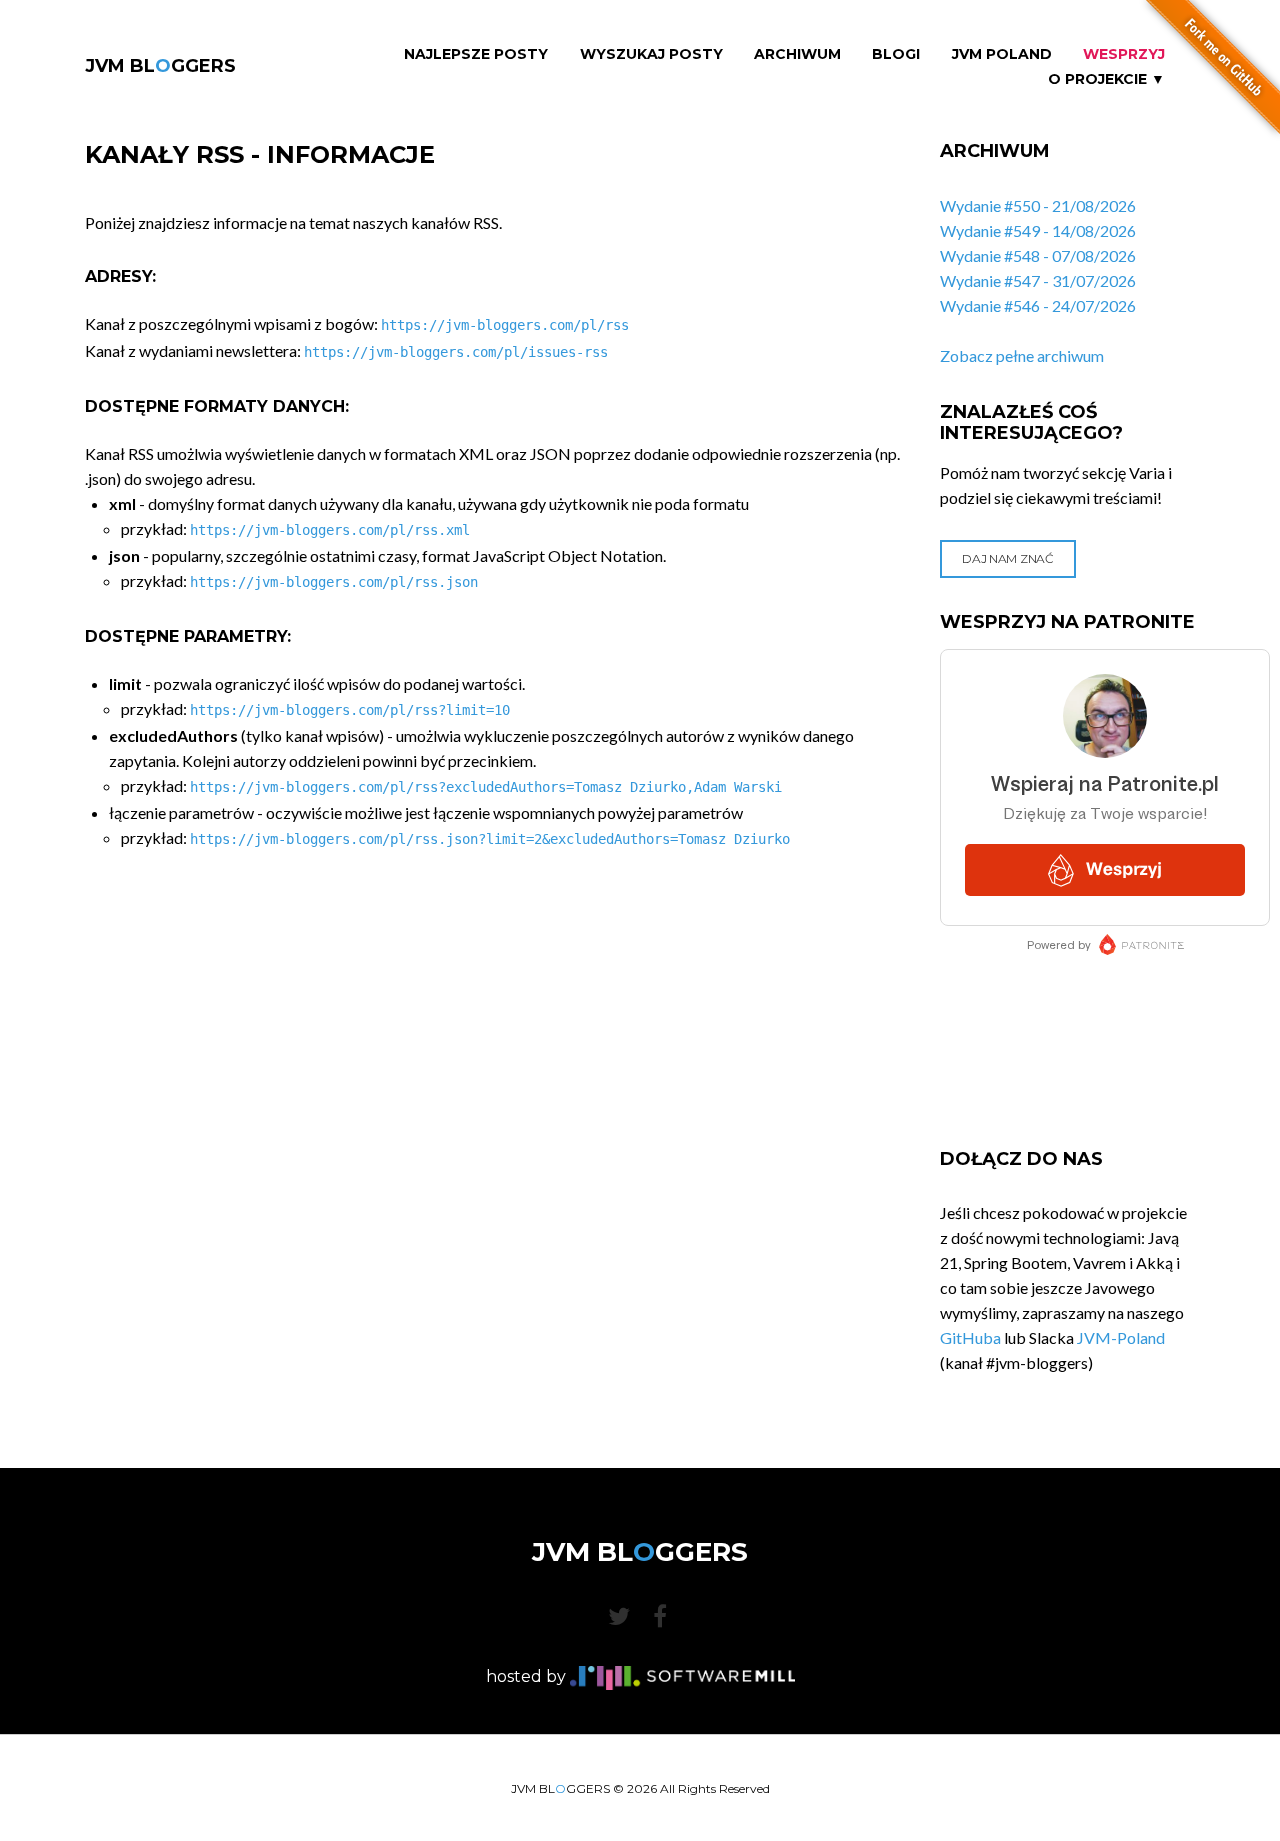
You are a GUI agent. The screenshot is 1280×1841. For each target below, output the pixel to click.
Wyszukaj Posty (651, 54)
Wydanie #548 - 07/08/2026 (1038, 255)
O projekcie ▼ (1106, 79)
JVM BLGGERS (160, 66)
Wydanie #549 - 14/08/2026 (1038, 230)
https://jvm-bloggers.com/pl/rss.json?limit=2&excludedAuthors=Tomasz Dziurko (490, 839)
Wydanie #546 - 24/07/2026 (1038, 305)
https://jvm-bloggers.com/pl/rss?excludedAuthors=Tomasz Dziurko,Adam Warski (486, 787)
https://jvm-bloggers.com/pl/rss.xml (330, 530)
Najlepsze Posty (476, 54)
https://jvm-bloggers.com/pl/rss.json (334, 582)
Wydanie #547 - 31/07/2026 (1038, 280)
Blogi (896, 54)
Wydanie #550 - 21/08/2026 (1038, 205)
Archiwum (797, 54)
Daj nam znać (1007, 558)
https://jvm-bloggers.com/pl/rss (505, 325)
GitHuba (970, 1337)
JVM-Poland (1121, 1337)
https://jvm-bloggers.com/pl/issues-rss (456, 352)
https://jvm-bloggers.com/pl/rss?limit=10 (350, 710)
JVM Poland (1002, 54)
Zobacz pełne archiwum (1022, 355)
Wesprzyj (1124, 54)
